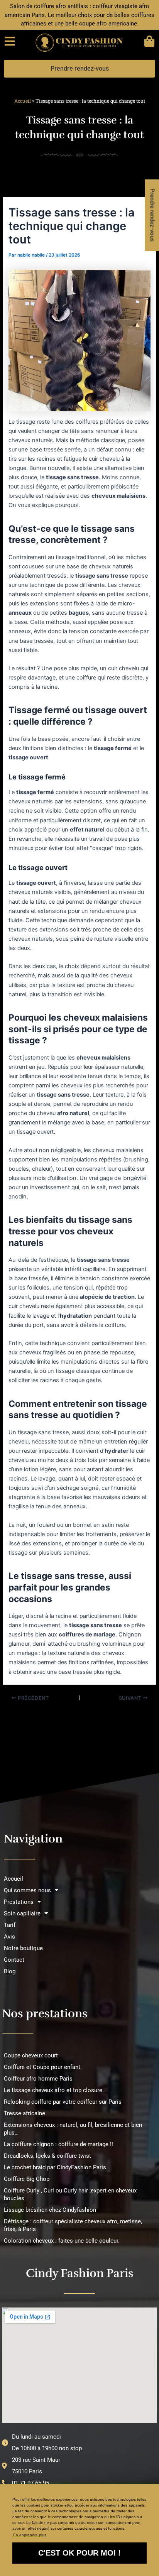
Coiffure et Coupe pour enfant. (43, 2067)
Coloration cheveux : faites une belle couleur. (62, 2241)
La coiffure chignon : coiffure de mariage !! (58, 2144)
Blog (10, 1971)
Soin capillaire (22, 1913)
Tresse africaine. (25, 2113)
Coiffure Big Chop (27, 2179)
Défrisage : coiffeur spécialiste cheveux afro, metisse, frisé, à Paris (73, 2225)
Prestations (19, 1902)
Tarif (10, 1925)
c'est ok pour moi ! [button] (79, 2553)
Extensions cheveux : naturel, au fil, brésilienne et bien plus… (73, 2129)
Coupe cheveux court (31, 2055)
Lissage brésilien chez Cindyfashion (50, 2210)
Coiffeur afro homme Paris (38, 2079)
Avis (9, 1937)
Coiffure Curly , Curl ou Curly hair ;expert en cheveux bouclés (70, 2194)
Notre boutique (23, 1948)
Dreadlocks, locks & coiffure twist (47, 2156)
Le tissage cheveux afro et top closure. (54, 2090)
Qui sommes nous (27, 1890)
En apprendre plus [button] (30, 2535)
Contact (14, 1960)
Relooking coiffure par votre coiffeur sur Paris (63, 2102)
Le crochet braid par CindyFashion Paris (55, 2167)
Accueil (23, 101)
